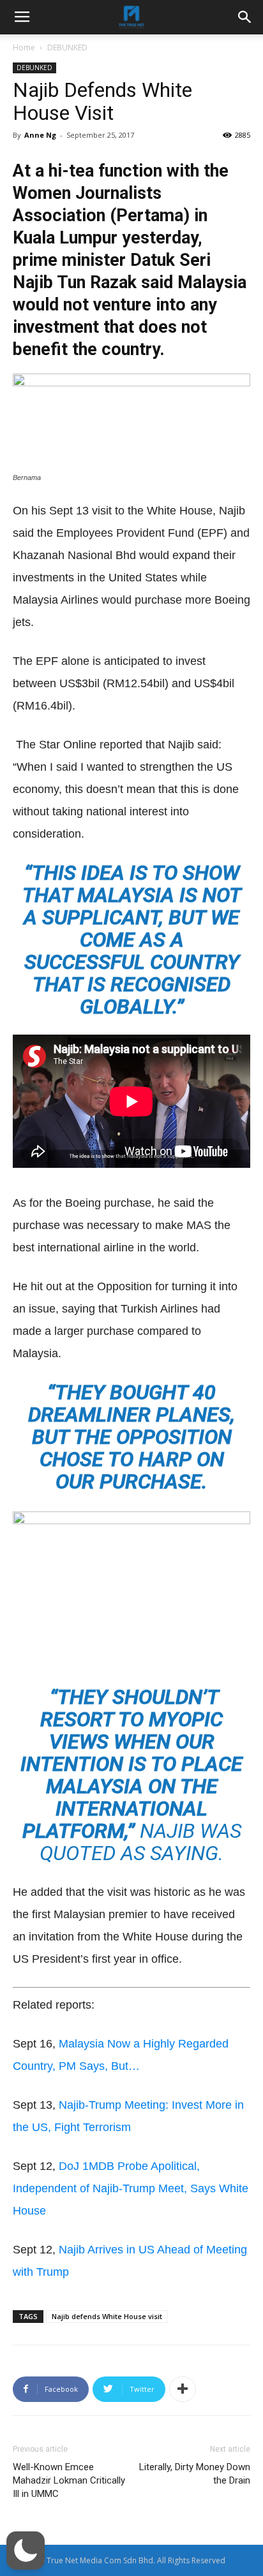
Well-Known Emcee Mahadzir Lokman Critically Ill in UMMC (69, 2480)
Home (24, 47)
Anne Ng (40, 135)
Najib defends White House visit (107, 2316)
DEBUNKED (67, 47)
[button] (26, 2551)
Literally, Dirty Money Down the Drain (195, 2474)
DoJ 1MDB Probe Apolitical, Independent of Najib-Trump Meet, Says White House (131, 2188)
